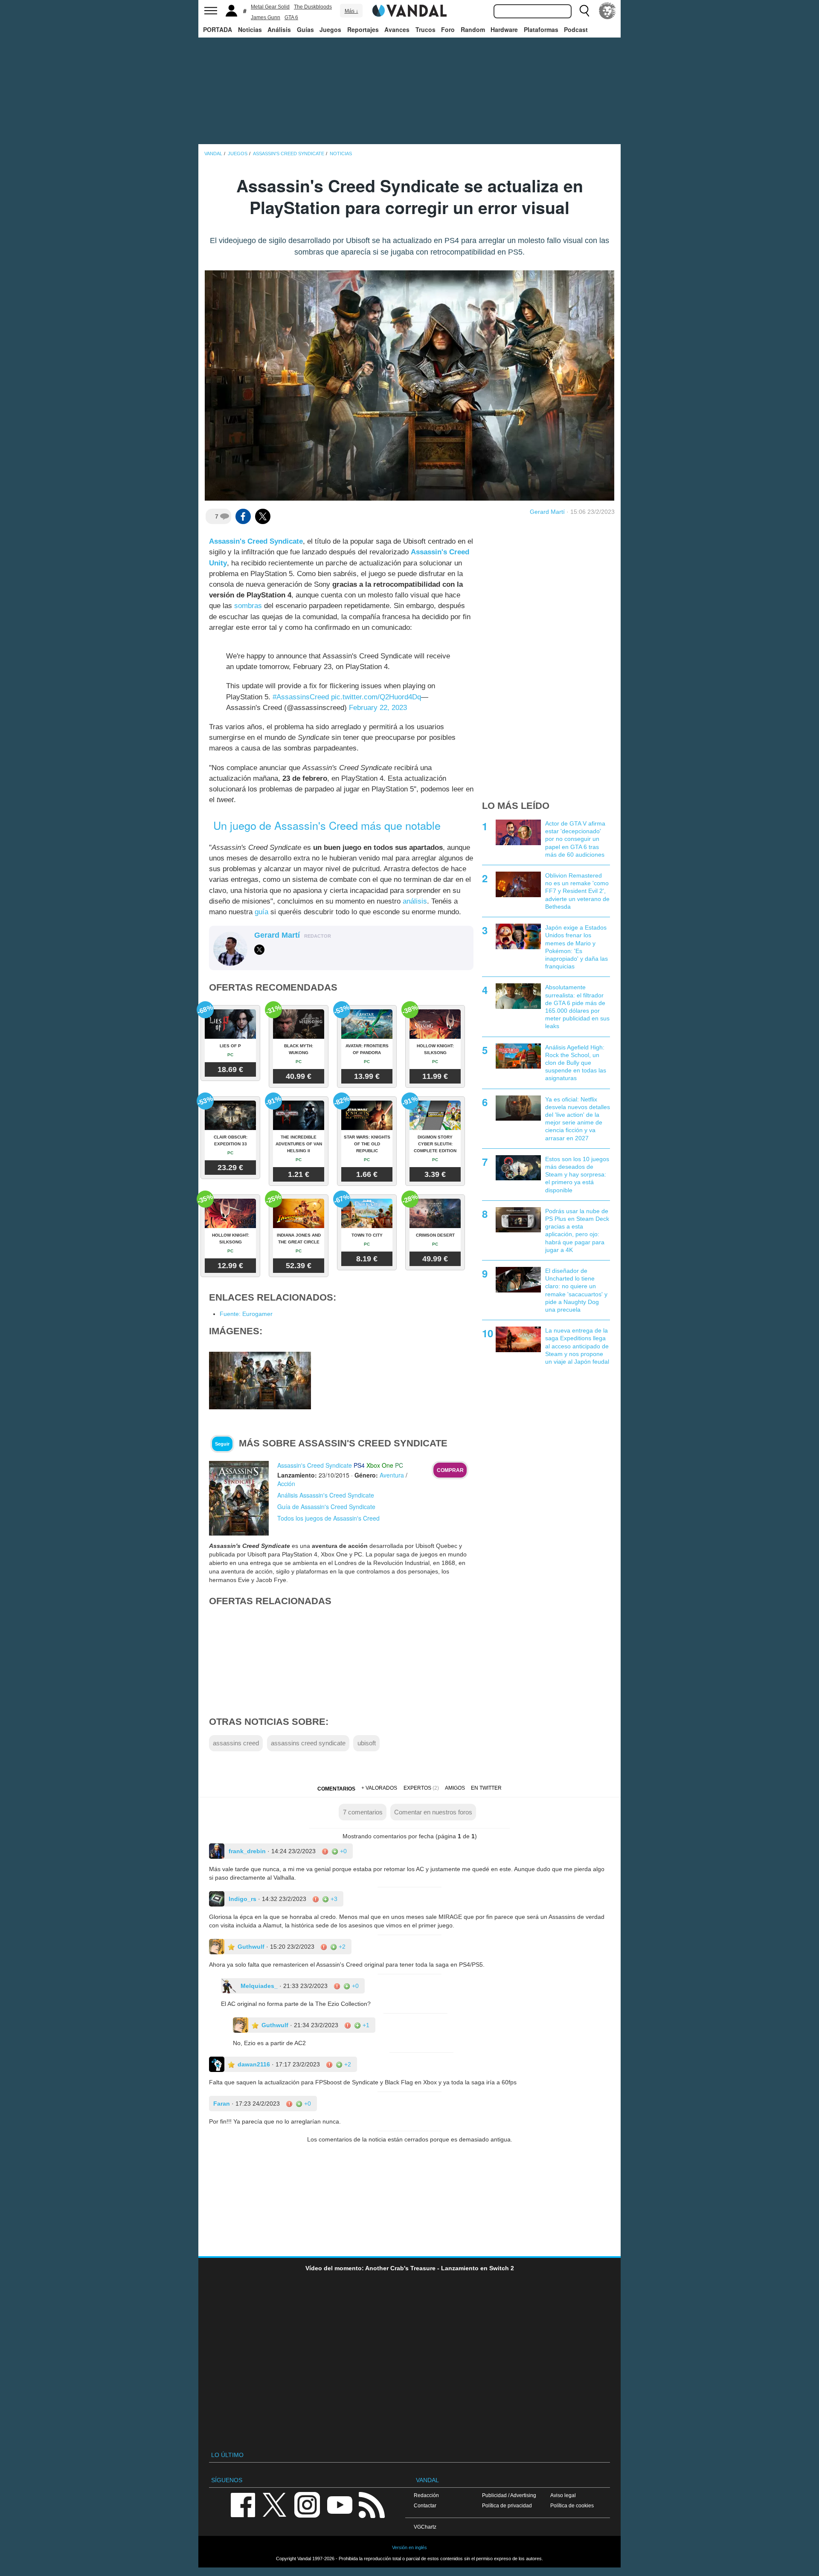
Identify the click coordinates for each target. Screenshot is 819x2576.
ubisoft (367, 1736)
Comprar (450, 1463)
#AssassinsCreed (301, 690)
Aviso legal (563, 2488)
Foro (448, 29)
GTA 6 (291, 17)
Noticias (250, 29)
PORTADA (218, 29)
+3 (333, 1892)
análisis (415, 894)
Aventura (392, 1468)
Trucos (425, 29)
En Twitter (486, 1781)
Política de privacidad (507, 2498)
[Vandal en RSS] (372, 2497)
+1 (365, 2018)
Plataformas (541, 29)
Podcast (576, 29)
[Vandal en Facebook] (243, 2497)
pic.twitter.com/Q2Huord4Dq (376, 690)
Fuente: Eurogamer (246, 1307)
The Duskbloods (313, 7)
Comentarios (336, 1782)
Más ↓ (351, 11)
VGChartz (425, 2519)
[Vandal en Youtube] (340, 2497)
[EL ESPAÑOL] (607, 11)
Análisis (279, 29)
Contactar (425, 2498)
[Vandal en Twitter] (275, 2497)
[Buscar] (584, 11)
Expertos (417, 1781)
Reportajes (363, 29)
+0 (343, 1844)
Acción (286, 1476)
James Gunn (266, 17)
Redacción (426, 2488)
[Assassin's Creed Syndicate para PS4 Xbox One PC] (239, 1491)
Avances (397, 29)
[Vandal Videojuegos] (409, 10)
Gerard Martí (547, 512)
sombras (248, 606)
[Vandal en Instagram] (307, 2497)
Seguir (222, 1437)
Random (473, 29)
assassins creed (236, 1736)
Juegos (330, 29)
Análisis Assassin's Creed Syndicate (326, 1488)
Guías (305, 29)
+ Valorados (379, 1781)
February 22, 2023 (378, 700)
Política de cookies (572, 2498)
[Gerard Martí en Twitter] (259, 943)
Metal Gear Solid (270, 7)
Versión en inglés (409, 2540)
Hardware (504, 29)
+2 (341, 1939)
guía (261, 905)
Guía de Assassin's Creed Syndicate (326, 1499)
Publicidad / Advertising (509, 2488)
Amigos (455, 1781)
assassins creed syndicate (308, 1736)
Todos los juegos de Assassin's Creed (328, 1511)
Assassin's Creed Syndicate (256, 541)
